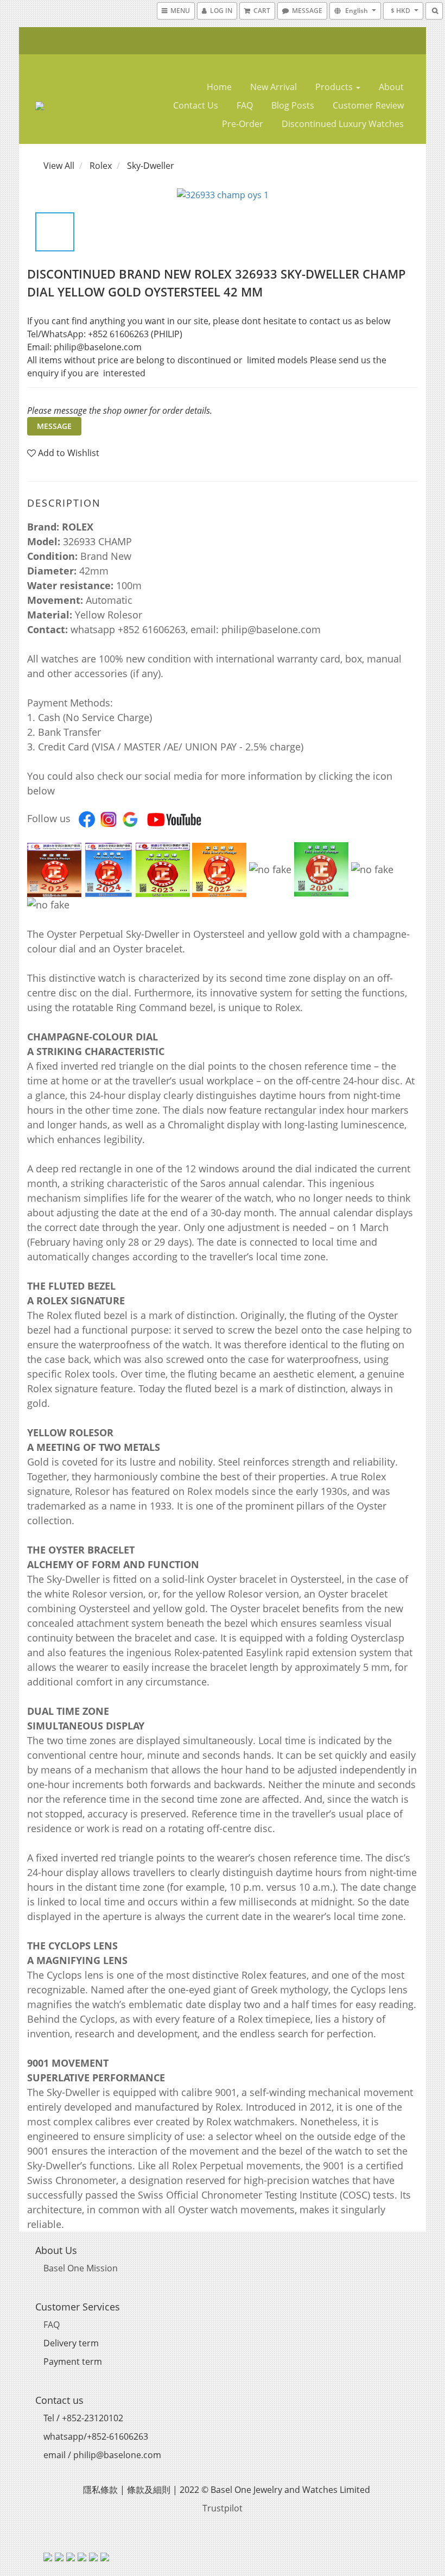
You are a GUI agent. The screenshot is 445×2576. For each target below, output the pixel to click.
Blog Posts (293, 105)
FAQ (245, 105)
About (391, 87)
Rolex (101, 166)
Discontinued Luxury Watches (343, 124)
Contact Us (196, 105)
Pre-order (243, 124)
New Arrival (274, 87)
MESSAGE (54, 426)
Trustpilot (223, 2508)
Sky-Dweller (151, 166)
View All (59, 166)
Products (335, 87)
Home (219, 87)
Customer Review (368, 105)
